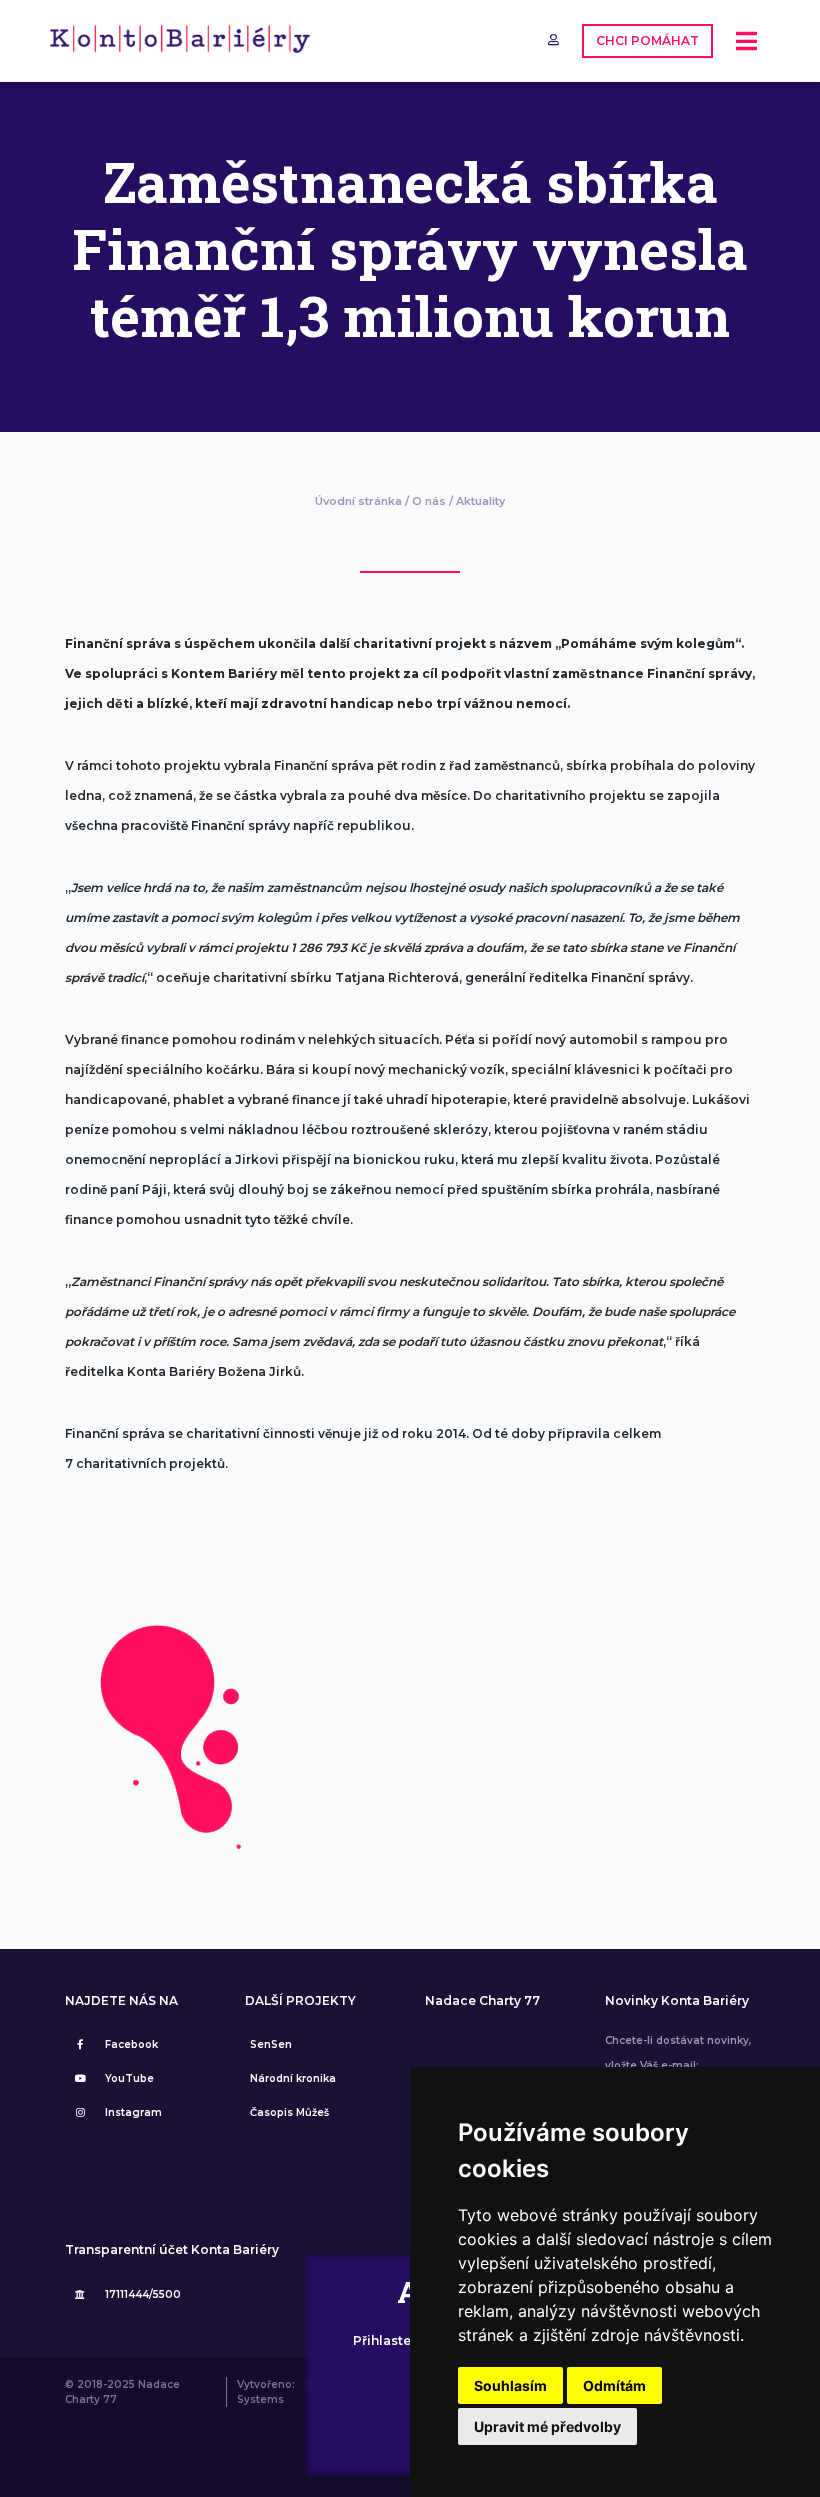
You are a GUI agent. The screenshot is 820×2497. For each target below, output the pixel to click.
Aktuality (480, 501)
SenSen (271, 2044)
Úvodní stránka (358, 501)
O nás (429, 501)
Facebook (131, 2044)
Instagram (133, 2112)
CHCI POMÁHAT (647, 40)
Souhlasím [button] (510, 2385)
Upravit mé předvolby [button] (547, 2426)
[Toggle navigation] (746, 41)
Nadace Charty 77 (482, 2001)
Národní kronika (293, 2078)
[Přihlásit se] (554, 39)
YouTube (129, 2078)
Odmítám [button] (614, 2385)
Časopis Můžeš (289, 2112)
